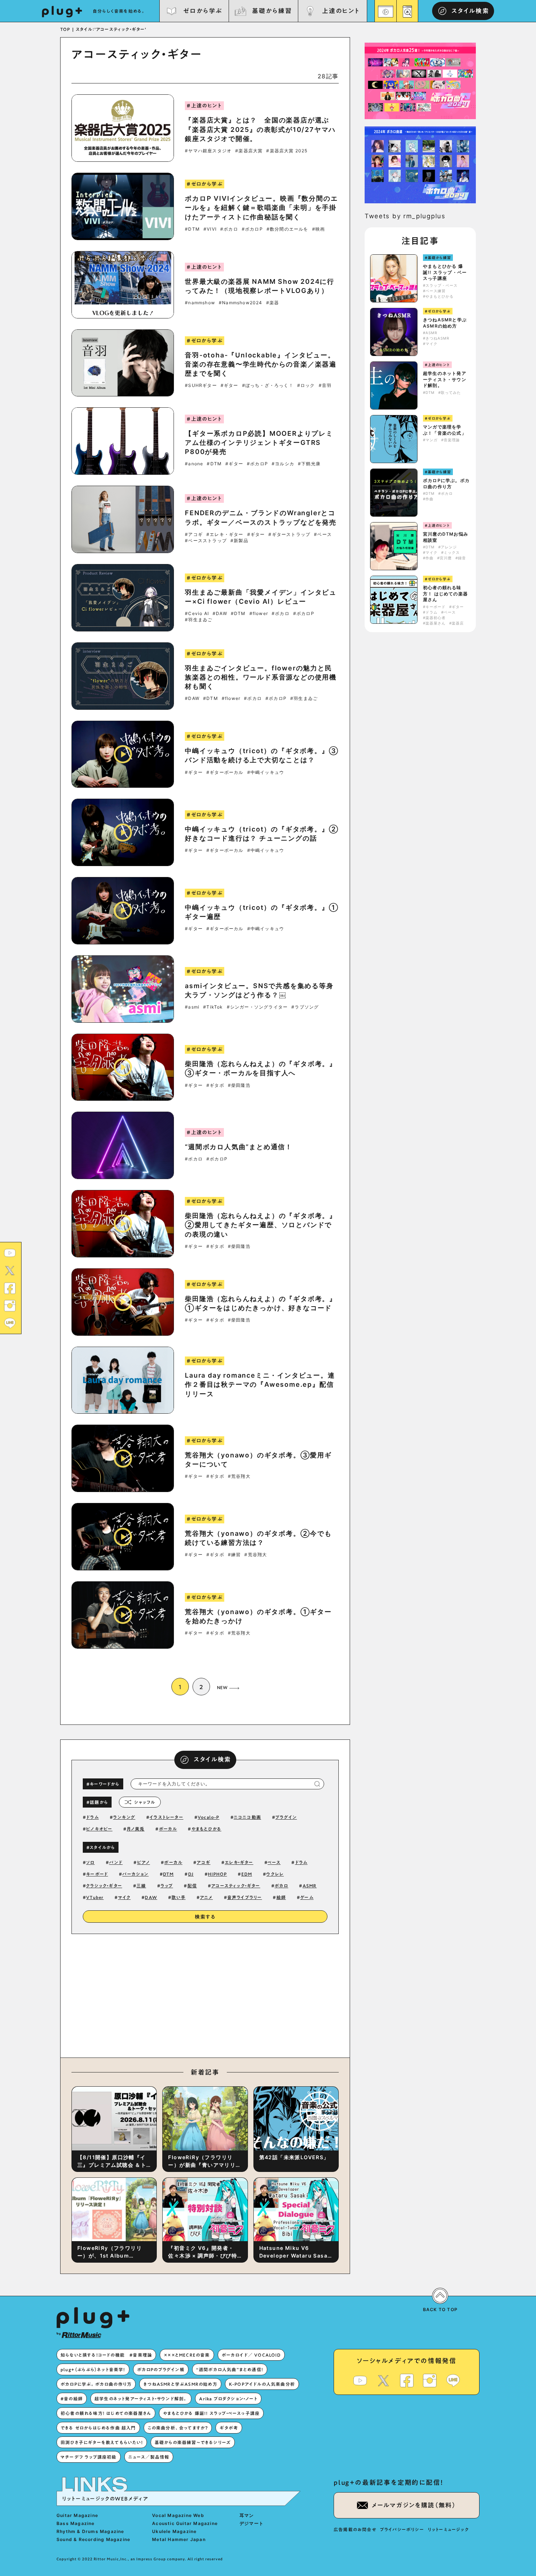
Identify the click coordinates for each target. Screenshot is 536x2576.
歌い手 (178, 1897)
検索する (205, 1917)
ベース (274, 1862)
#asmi (192, 1007)
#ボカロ (229, 229)
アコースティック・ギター (236, 1886)
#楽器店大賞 (249, 151)
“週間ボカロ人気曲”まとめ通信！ (239, 1147)
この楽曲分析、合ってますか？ (178, 2428)
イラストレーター (166, 1817)
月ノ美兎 (136, 1829)
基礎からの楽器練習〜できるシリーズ (193, 2442)
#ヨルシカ (283, 464)
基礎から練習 (272, 11)
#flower (259, 614)
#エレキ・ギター (225, 535)
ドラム (92, 1817)
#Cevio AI (197, 614)
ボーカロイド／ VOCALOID (251, 2355)
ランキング (124, 1817)
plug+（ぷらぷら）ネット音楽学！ (93, 2369)
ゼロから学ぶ (203, 11)
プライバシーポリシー (402, 2529)
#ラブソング (305, 1007)
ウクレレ (275, 1874)
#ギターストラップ (289, 535)
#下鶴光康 (309, 464)
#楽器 (273, 303)
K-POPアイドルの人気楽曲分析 (262, 2384)
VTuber (95, 1897)
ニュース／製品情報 (149, 2457)
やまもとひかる (206, 1829)
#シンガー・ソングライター (257, 1007)
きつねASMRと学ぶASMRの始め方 (445, 323)
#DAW (220, 614)
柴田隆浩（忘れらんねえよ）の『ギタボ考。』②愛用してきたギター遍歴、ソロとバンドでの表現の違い (261, 1225)
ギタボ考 (229, 2428)
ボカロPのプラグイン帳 (161, 2369)
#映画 (319, 229)
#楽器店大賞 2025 (287, 151)
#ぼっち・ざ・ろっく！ (268, 385)
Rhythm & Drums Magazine (90, 2531)
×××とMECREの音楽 (187, 2355)
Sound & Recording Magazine (93, 2539)
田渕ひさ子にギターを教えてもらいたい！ (102, 2442)
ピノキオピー (99, 1829)
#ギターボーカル (225, 772)
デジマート (252, 2523)
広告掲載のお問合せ (355, 2529)
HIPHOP (217, 1874)
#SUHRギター (201, 385)
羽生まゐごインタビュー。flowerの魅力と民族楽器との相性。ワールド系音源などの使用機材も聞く (261, 677)
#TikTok (213, 1007)
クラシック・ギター (104, 1886)
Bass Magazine (76, 2523)
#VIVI (210, 229)
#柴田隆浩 (239, 1085)
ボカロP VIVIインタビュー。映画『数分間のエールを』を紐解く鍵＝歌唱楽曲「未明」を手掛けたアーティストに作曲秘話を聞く (261, 208)
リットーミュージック (448, 2529)
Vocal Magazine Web (178, 2515)
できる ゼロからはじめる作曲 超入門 (98, 2428)
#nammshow (200, 303)
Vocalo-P (209, 1817)
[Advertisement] (265, 1994)
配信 (192, 1886)
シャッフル (145, 1802)
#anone (194, 464)
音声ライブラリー (245, 1897)
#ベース (323, 535)
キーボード (97, 1874)
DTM (168, 1874)
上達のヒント (341, 11)
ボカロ (281, 1886)
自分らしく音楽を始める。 (119, 11)
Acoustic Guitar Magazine (185, 2523)
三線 (141, 1886)
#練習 (234, 1555)
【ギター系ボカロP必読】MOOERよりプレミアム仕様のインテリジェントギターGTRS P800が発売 (259, 443)
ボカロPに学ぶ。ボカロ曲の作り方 (446, 484)
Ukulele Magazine (174, 2531)
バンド (116, 1862)
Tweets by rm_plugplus (405, 216)
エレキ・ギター (239, 1862)
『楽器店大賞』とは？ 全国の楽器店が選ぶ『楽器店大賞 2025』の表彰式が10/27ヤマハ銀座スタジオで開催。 (260, 129)
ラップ (167, 1886)
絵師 (281, 1897)
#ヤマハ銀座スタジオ (208, 151)
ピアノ (144, 1862)
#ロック (306, 385)
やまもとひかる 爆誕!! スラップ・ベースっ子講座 (445, 272)
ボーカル (168, 1829)
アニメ (206, 1897)
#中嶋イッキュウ (266, 772)
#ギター (230, 385)
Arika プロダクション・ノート (228, 2399)
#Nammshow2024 (241, 303)
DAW (151, 1897)
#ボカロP (252, 229)
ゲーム (307, 1897)
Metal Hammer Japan (179, 2539)
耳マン (247, 2515)
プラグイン (286, 1817)
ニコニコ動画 (247, 1817)
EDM (247, 1874)
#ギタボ (215, 1085)
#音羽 (325, 385)
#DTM (192, 229)
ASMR (310, 1886)
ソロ (90, 1862)
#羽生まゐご (199, 620)
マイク (125, 1897)
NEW (222, 1687)
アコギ (203, 1862)
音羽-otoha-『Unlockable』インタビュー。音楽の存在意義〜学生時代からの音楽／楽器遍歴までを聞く (261, 364)
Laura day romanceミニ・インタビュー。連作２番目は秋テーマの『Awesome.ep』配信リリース (260, 1384)
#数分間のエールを (288, 229)
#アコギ (194, 535)
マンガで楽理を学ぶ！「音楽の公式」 (445, 430)
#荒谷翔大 (239, 1476)
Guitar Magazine (77, 2515)
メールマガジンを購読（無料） (414, 2505)
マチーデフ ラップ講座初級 (89, 2457)
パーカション (135, 1874)
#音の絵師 (72, 2399)
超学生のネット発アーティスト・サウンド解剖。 (445, 379)
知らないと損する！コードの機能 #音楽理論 (106, 2355)
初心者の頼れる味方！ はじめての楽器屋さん (445, 594)
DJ (191, 1874)
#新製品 (239, 541)
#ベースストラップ (206, 541)
